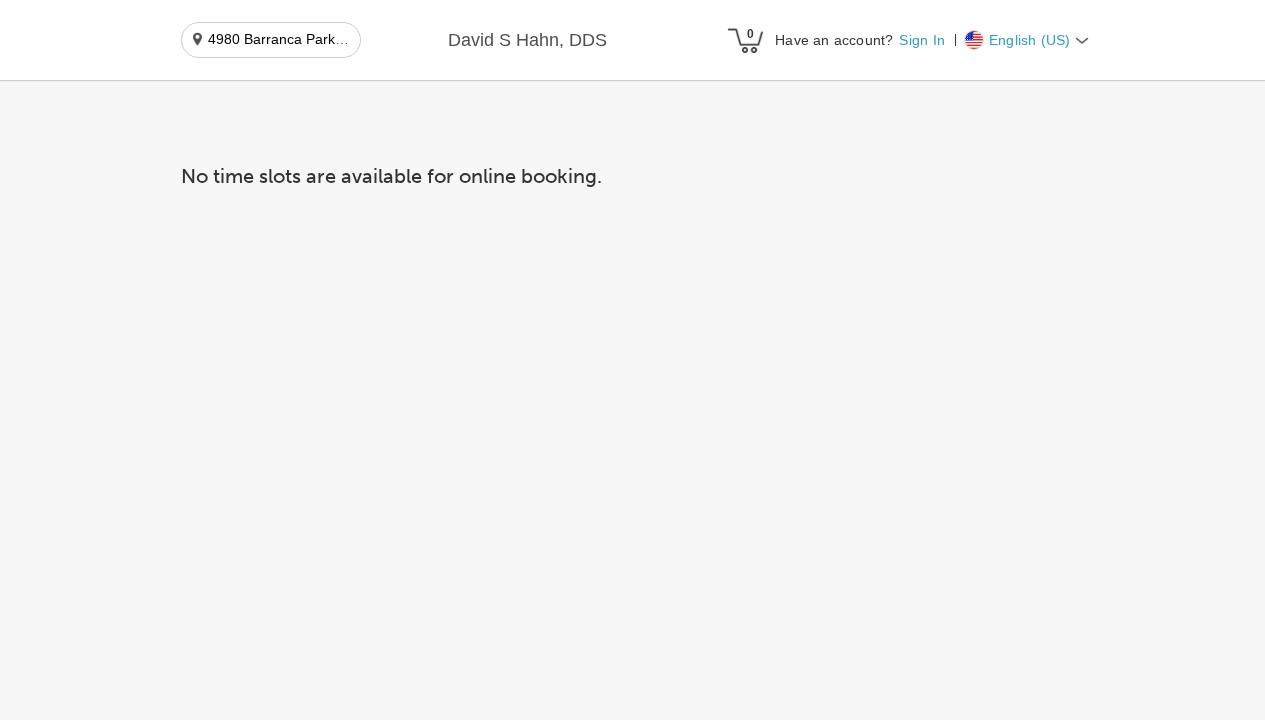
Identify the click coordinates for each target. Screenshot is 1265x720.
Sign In (921, 40)
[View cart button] (745, 40)
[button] (527, 41)
